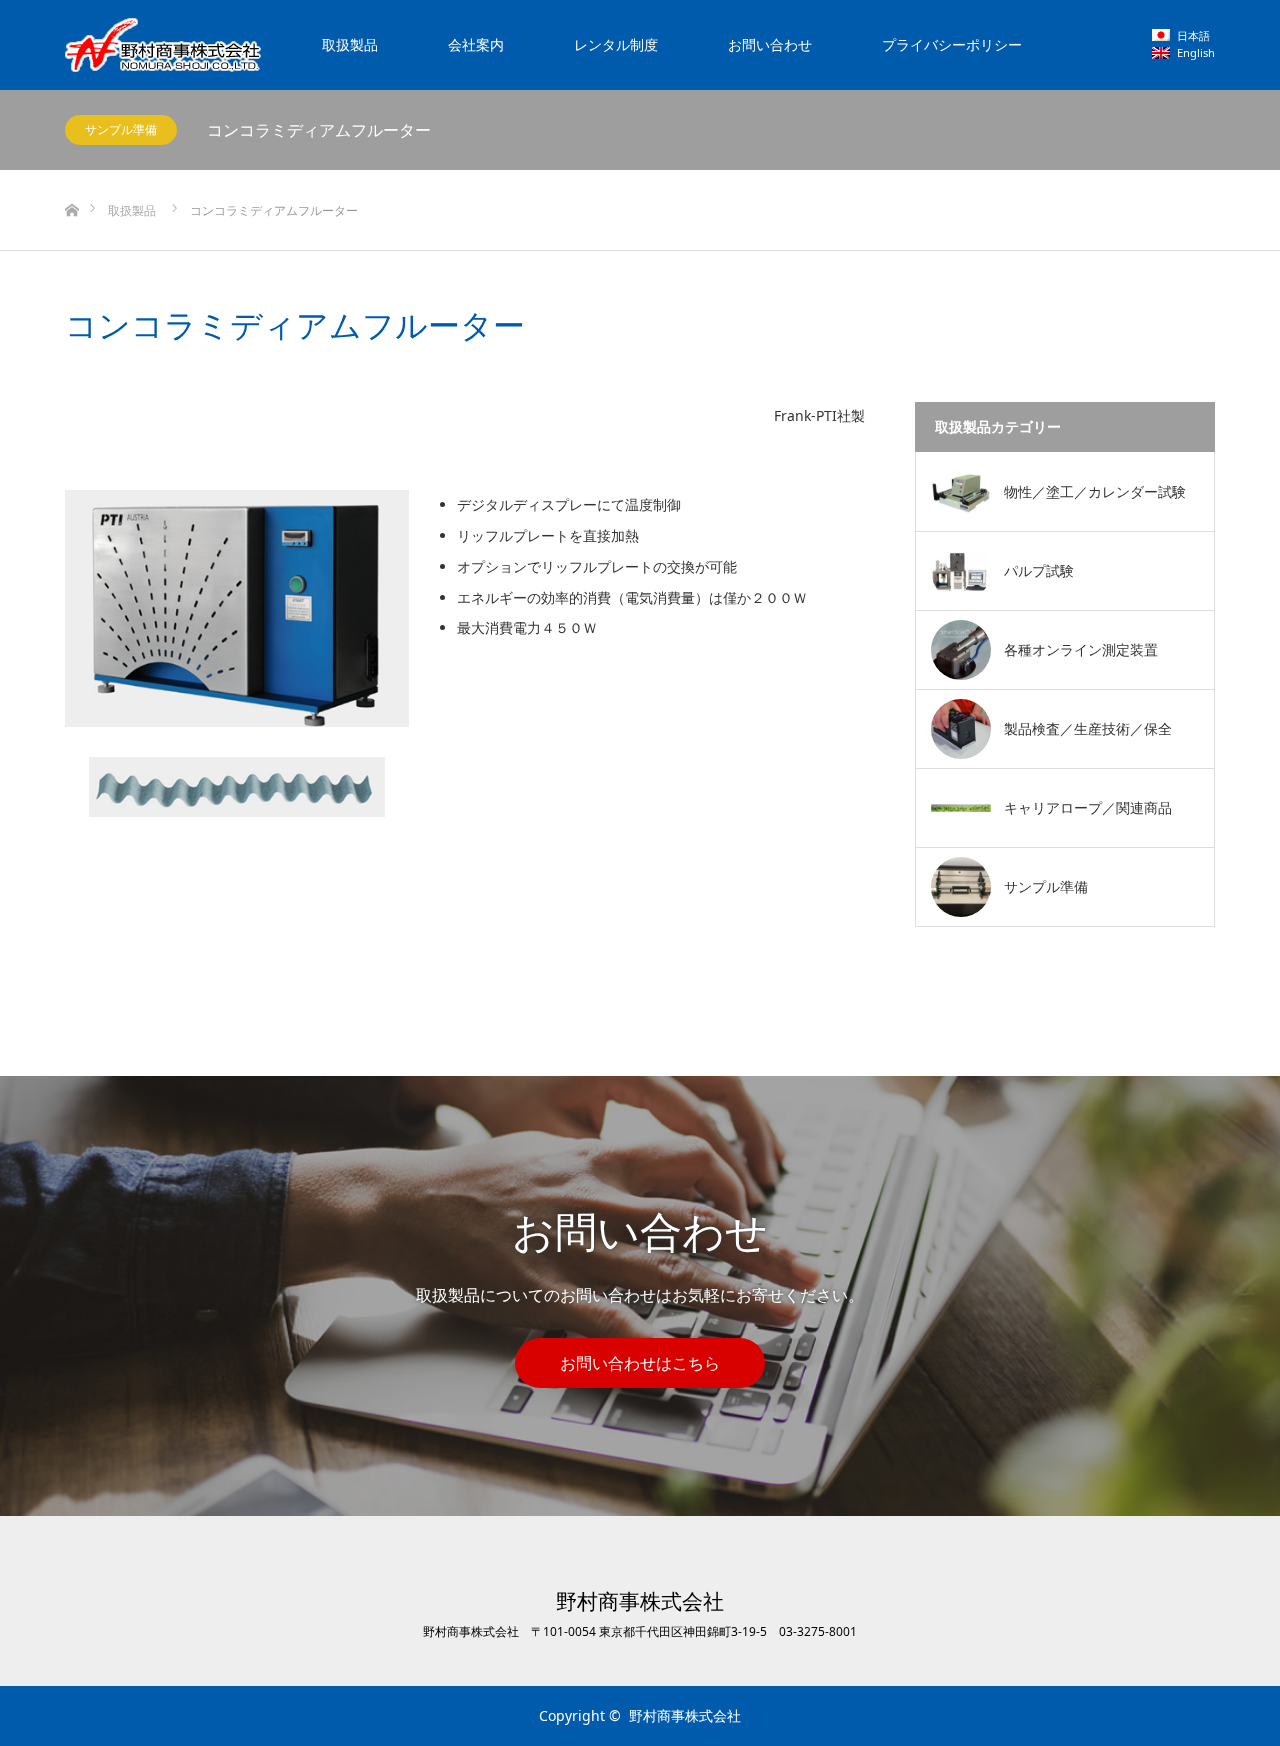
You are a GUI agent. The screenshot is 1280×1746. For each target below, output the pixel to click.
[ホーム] (71, 177)
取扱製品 (350, 44)
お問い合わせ (770, 44)
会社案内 (476, 44)
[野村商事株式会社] (163, 45)
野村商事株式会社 (640, 1601)
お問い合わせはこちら (640, 1363)
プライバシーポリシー (952, 44)
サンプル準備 (121, 129)
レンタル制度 (616, 44)
